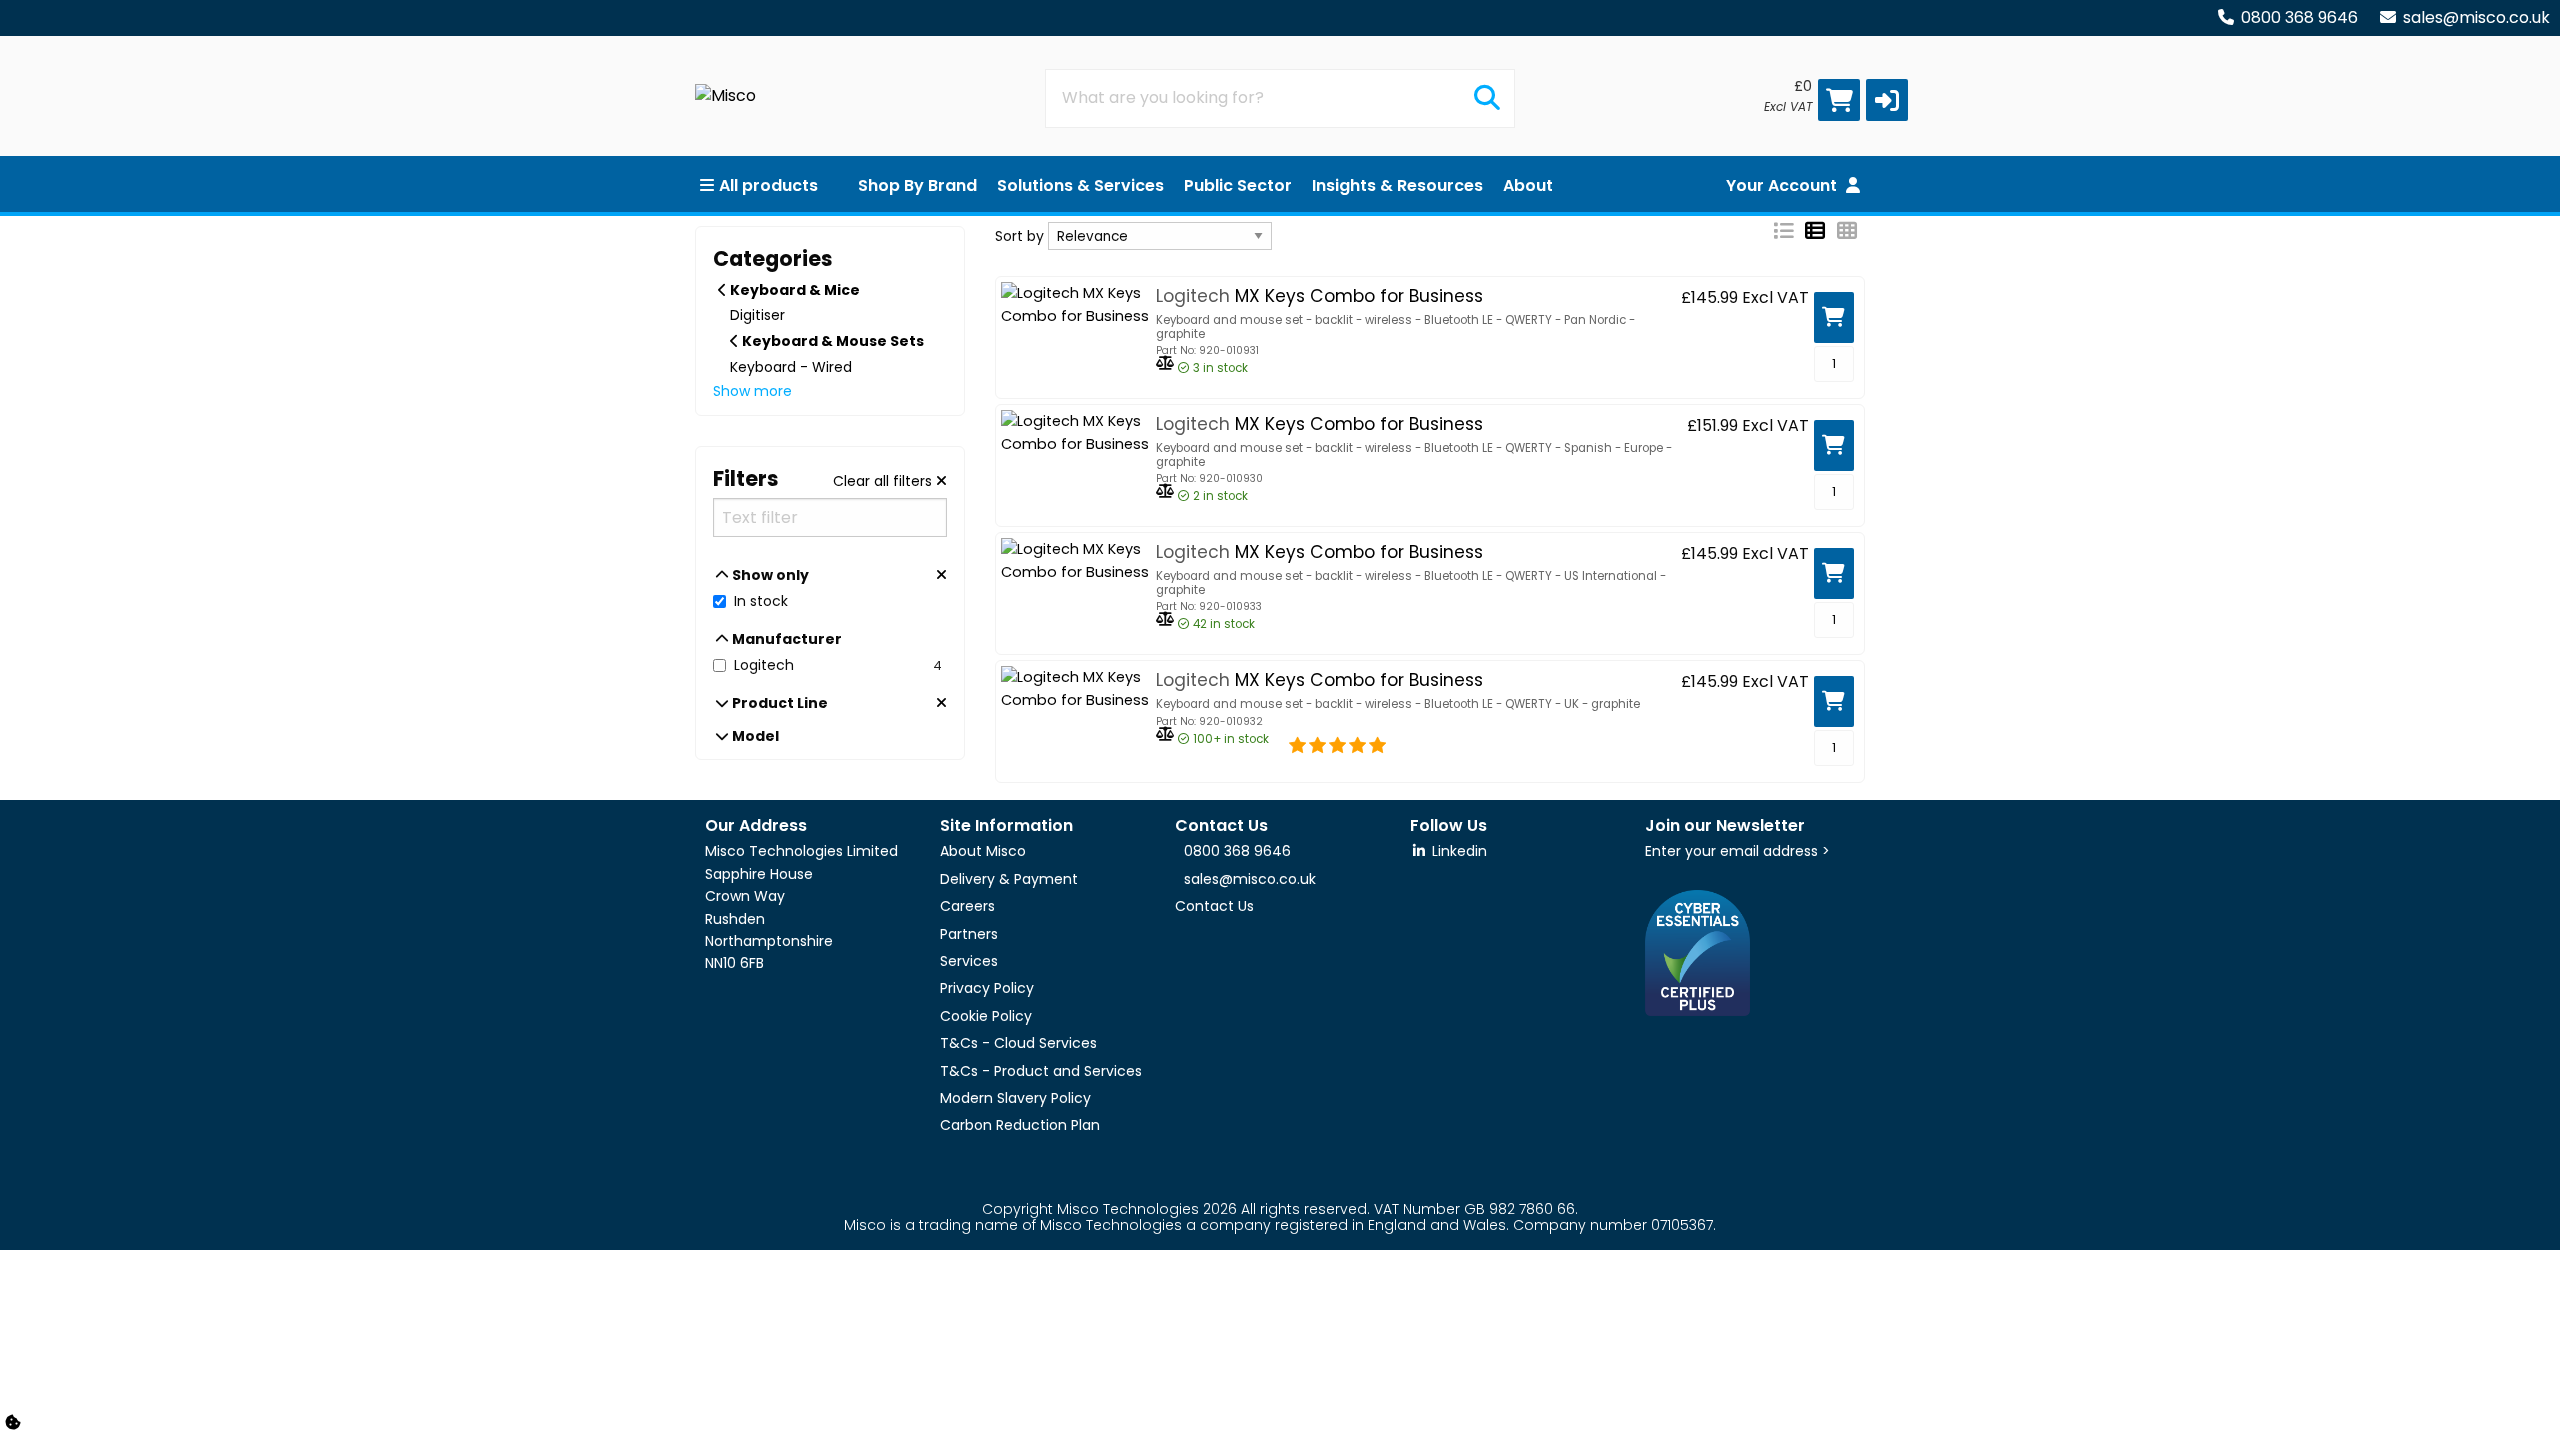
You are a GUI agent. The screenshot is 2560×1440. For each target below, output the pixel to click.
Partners (969, 934)
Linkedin (1457, 851)
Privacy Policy (987, 988)
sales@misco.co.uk (2476, 17)
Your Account (1783, 185)
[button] (1887, 100)
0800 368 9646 (2299, 17)
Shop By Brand (917, 185)
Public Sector (1238, 185)
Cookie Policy (986, 1016)
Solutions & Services (1080, 185)
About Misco (983, 851)
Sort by (1019, 236)
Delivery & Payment (1009, 879)
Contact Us (1214, 906)
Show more (752, 391)
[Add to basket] (1834, 317)
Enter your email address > (1737, 851)
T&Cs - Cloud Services (1018, 1043)
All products (768, 185)
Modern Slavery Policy (1015, 1098)
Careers (967, 906)
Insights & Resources (1397, 185)
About (1528, 185)
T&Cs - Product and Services (1041, 1071)
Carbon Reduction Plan (1020, 1125)
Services (969, 961)
